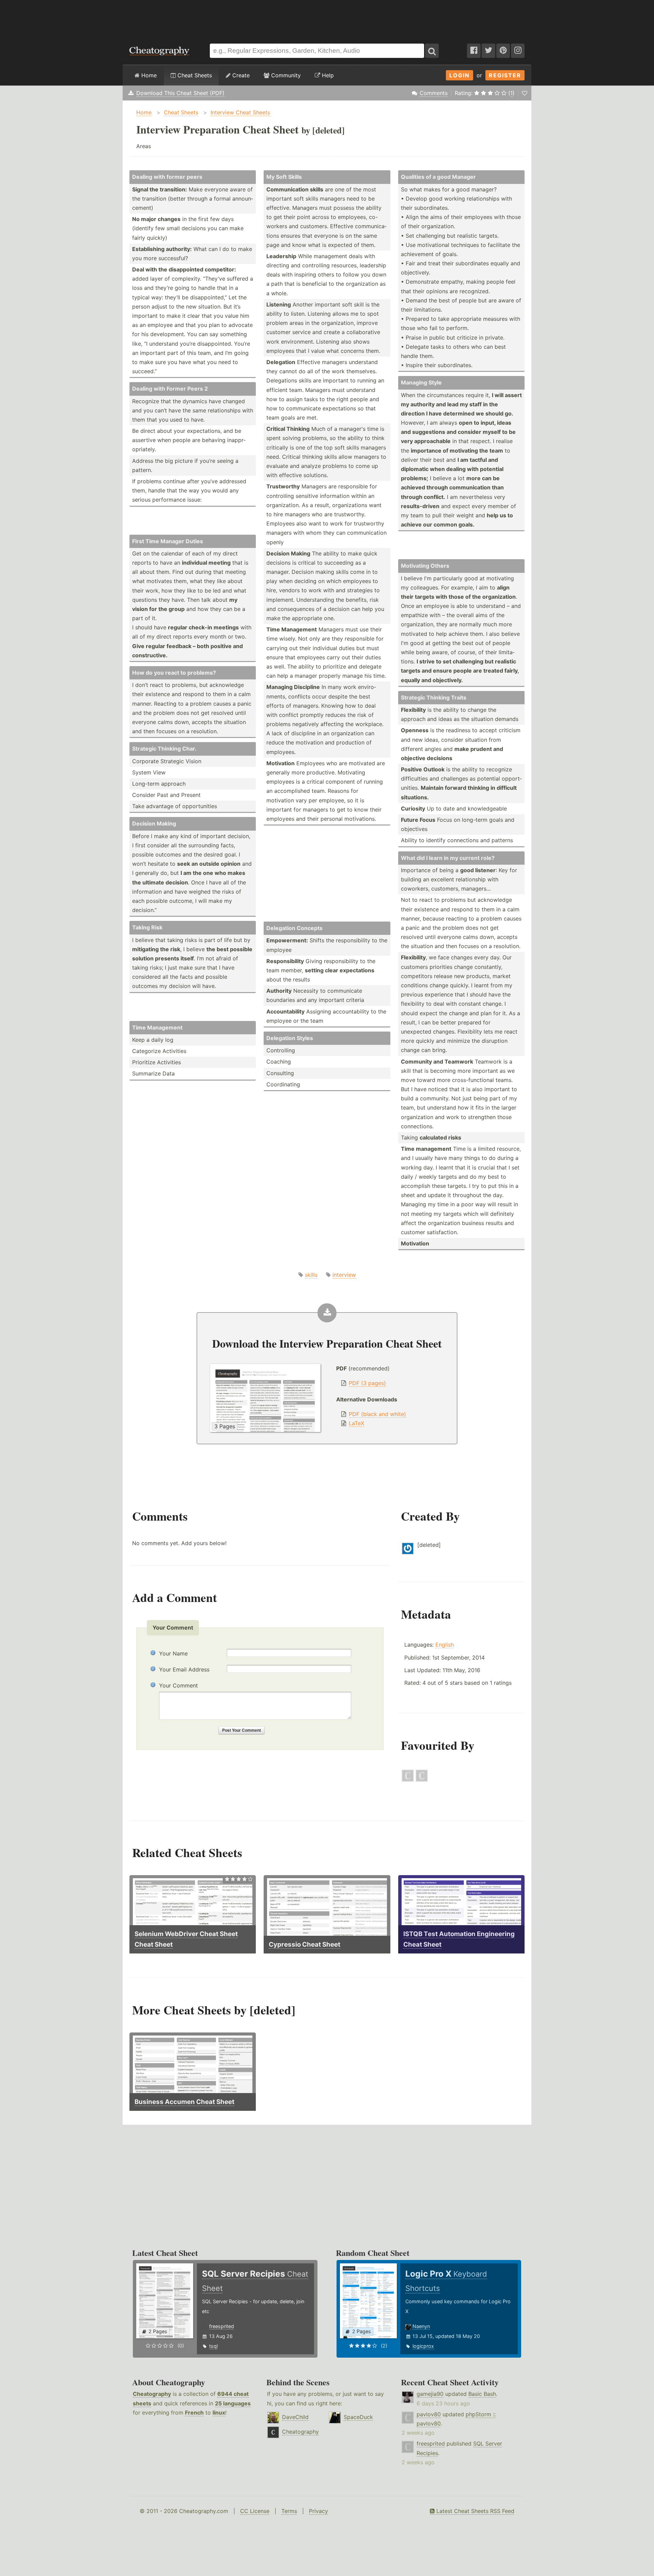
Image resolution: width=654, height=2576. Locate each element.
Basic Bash (482, 2394)
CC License (255, 2511)
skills (311, 1275)
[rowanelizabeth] (408, 1780)
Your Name (173, 1653)
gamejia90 (430, 2394)
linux (219, 2413)
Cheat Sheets (194, 75)
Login (460, 75)
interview (344, 1275)
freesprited (222, 2326)
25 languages (233, 2403)
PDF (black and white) (377, 1414)
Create (240, 75)
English (445, 1645)
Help (327, 75)
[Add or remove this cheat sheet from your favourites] (525, 93)
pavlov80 (429, 2414)
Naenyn (421, 2326)
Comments (434, 93)
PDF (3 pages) (367, 1383)
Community (285, 75)
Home (148, 75)
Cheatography (152, 2394)
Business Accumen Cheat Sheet (184, 2102)
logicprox (423, 2346)
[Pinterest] (503, 51)
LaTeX (356, 1423)
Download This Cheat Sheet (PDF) (180, 93)
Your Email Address (184, 1669)
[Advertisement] (327, 18)
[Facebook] (474, 51)
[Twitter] (488, 51)
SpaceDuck (358, 2417)
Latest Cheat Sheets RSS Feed (474, 2511)
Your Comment (178, 1685)
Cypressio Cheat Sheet (305, 1944)
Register (505, 75)
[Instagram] (518, 51)
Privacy (318, 2511)
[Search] (432, 51)
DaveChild (295, 2417)
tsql (213, 2346)
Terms (289, 2511)
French (194, 2413)
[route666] (422, 1780)
